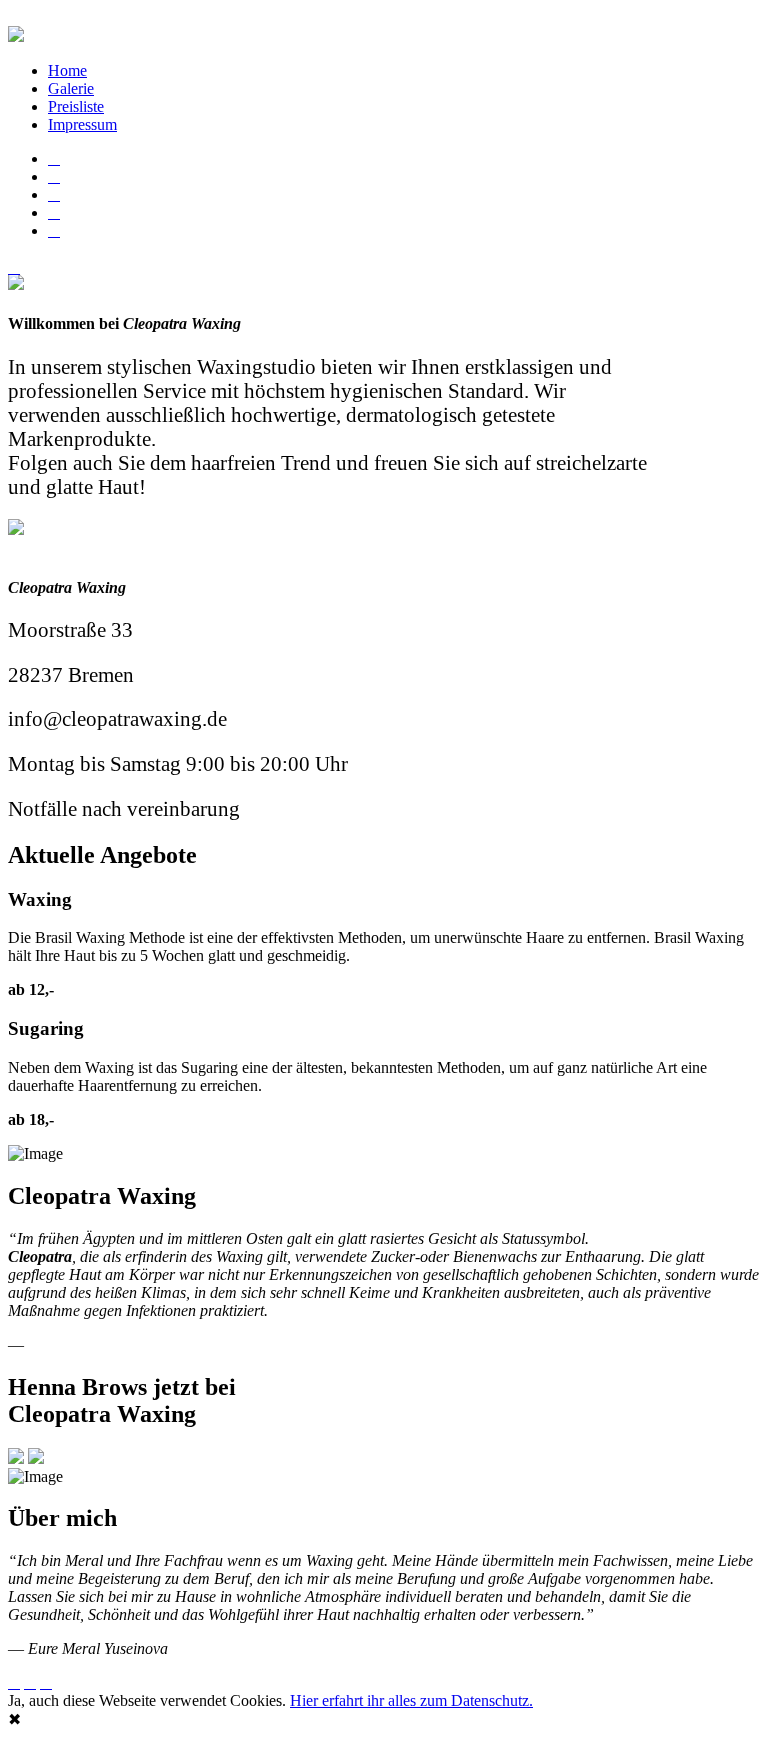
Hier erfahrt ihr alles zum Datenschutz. (411, 1700)
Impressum (82, 124)
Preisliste (76, 106)
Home (67, 70)
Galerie (71, 88)
